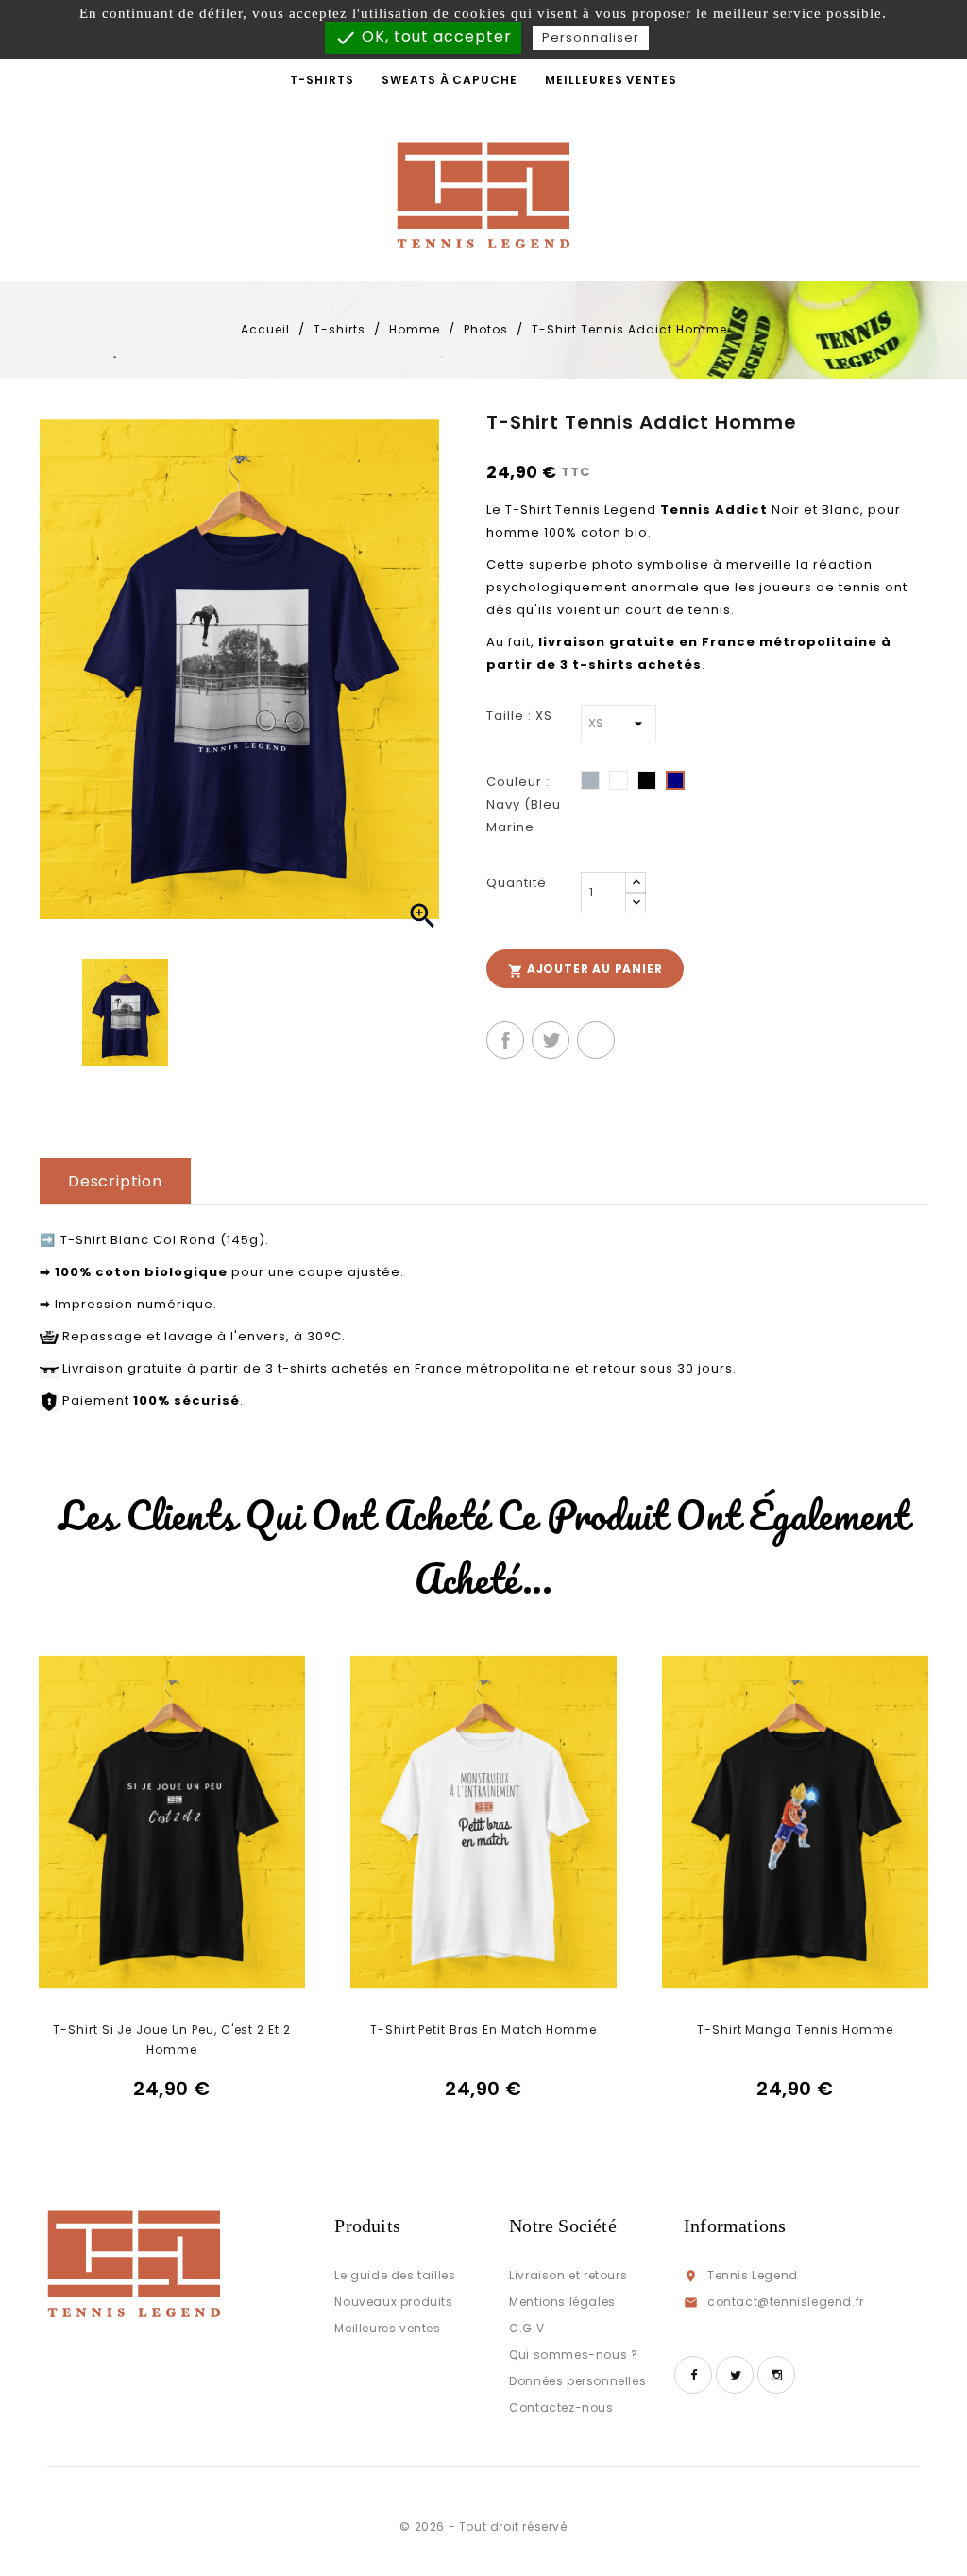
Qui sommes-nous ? (573, 2354)
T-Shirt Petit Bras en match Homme (483, 2030)
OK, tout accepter (423, 37)
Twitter (735, 2375)
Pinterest (596, 1040)
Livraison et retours (568, 2275)
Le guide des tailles (395, 2275)
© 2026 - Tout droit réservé (483, 2526)
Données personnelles (577, 2381)
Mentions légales (562, 2302)
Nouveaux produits (393, 2302)
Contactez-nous (561, 2407)
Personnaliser (591, 37)
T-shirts (322, 80)
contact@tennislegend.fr (786, 2302)
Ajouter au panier (585, 970)
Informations (735, 2226)
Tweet (551, 1040)
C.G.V (526, 2328)
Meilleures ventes (611, 80)
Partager (505, 1040)
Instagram (776, 2375)
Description (115, 1181)
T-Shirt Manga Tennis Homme (795, 2030)
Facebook (693, 2375)
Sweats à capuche (449, 80)
